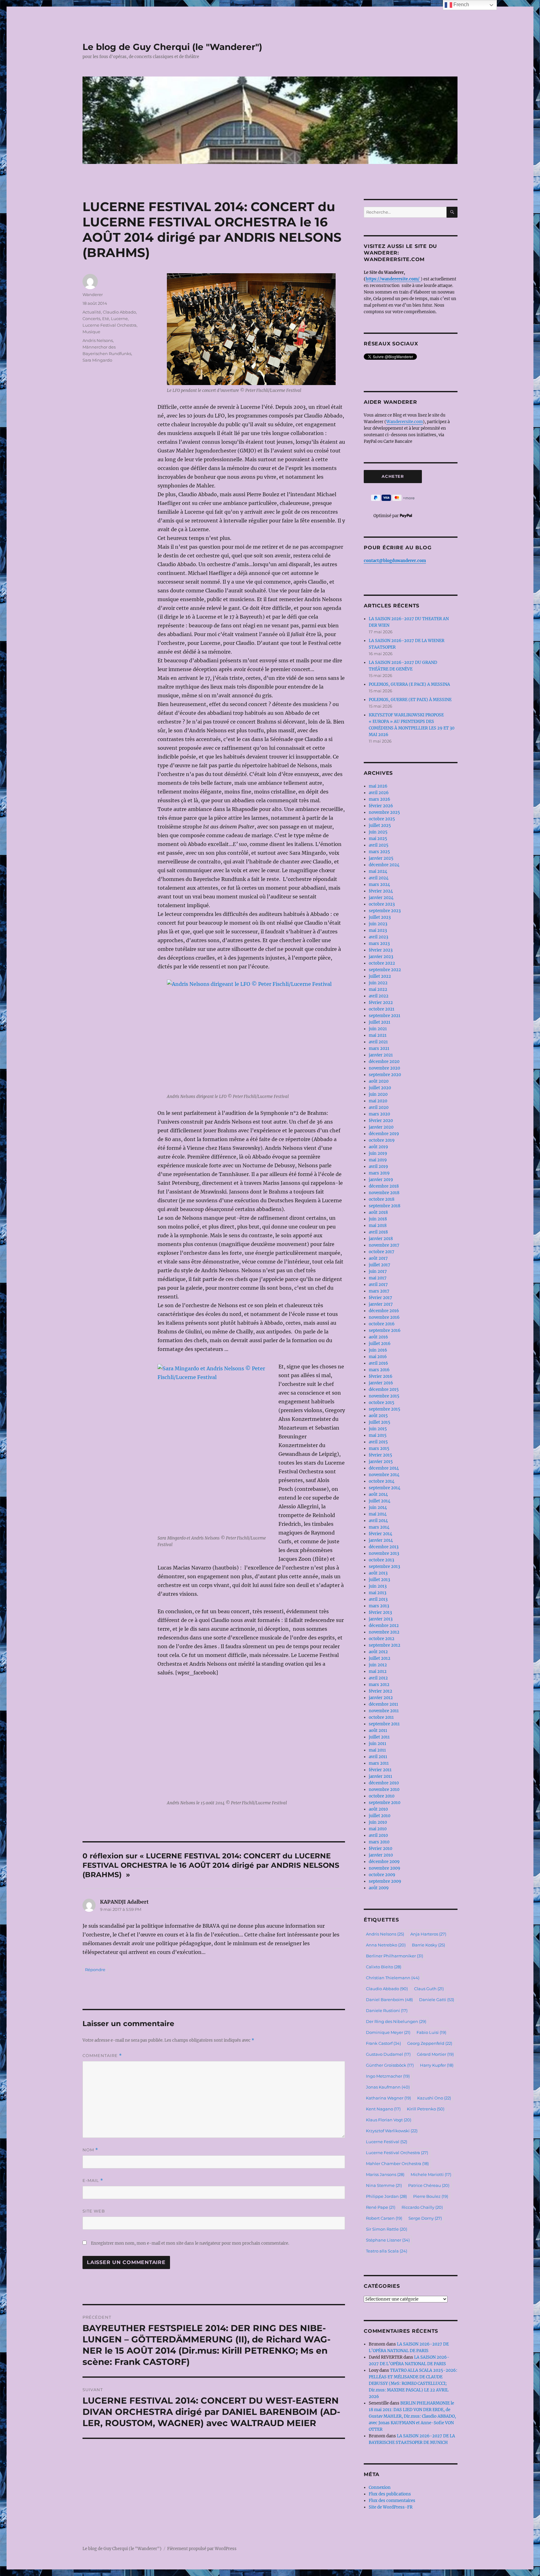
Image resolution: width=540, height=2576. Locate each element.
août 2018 (378, 1212)
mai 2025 (378, 839)
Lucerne (119, 319)
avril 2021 (378, 1042)
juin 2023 (378, 924)
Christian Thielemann (393, 1978)
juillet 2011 (379, 1737)
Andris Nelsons (98, 340)
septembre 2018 (385, 1206)
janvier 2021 (381, 1055)
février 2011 (380, 1770)
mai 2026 (378, 786)
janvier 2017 (381, 1304)
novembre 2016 (384, 1317)
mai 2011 (377, 1750)
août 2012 (378, 1652)
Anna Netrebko (386, 1945)
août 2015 (378, 1416)
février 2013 (380, 1612)
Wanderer (93, 294)
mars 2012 (379, 1685)
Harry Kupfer (437, 2065)
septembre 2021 (385, 1016)
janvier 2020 (381, 1127)
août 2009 (379, 1888)
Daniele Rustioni (387, 2010)
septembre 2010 (385, 1803)
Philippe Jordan (386, 2196)
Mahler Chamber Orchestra (397, 2163)
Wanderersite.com (405, 422)
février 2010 (380, 1849)
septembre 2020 (385, 1075)
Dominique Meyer (388, 2032)
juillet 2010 (380, 1816)
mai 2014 (378, 1514)
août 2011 (378, 1731)
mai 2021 (378, 1035)
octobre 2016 (382, 1324)
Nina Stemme (384, 2185)
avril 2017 (378, 1285)
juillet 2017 (380, 1265)
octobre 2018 (382, 1199)
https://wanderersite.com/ (393, 279)
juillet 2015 (380, 1422)
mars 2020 (379, 1114)
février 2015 (380, 1455)
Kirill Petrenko (426, 2109)
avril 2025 (379, 845)
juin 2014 (378, 1508)
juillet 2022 (380, 976)
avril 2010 (378, 1835)
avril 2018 (378, 1232)
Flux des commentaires (392, 2501)
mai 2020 (378, 1101)
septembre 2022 (385, 970)
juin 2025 (378, 832)
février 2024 (381, 891)
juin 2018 (378, 1219)
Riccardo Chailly (422, 2207)
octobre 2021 (382, 1009)
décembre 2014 (384, 1468)
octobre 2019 (382, 1140)
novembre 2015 (384, 1396)
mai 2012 (378, 1671)
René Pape (381, 2207)
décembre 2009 (384, 1862)
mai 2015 (378, 1435)
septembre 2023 (385, 911)
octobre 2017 (382, 1252)
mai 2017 (378, 1278)
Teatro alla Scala (387, 2251)
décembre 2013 (384, 1547)
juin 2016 (378, 1350)
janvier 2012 (381, 1698)
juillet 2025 (380, 826)
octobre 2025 (382, 819)
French (461, 5)
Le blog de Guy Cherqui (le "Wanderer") (172, 47)
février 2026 (381, 806)
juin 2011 (377, 1744)
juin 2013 (378, 1586)
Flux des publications (390, 2494)
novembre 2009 (385, 1868)
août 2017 (378, 1258)
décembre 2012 (384, 1626)
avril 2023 (378, 937)
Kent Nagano (383, 2109)
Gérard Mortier (435, 2054)
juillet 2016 (380, 1344)
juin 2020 (378, 1094)
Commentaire (102, 2056)
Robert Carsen (384, 2218)
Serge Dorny (425, 2218)
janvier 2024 (381, 898)
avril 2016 (378, 1363)
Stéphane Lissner (388, 2240)
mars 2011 (379, 1763)
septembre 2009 (385, 1881)
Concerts (91, 319)
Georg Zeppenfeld (430, 2043)
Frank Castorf (383, 2043)
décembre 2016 (384, 1311)
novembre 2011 (384, 1711)
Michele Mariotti (431, 2174)
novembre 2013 (384, 1553)
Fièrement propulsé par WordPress (202, 2549)
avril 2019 (378, 1167)
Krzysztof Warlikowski (392, 2131)
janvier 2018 (381, 1239)
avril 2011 (378, 1757)
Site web (94, 2211)
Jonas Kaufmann (388, 2087)
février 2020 (381, 1121)
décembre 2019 (384, 1134)
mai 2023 (378, 930)
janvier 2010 (381, 1855)
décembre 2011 (383, 1704)
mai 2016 (378, 1357)
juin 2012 (378, 1665)
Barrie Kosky (428, 1945)
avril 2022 (379, 996)
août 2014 (378, 1494)
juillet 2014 (380, 1501)
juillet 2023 (380, 917)
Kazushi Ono (434, 2098)
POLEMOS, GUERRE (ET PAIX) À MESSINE (410, 700)
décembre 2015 (384, 1389)
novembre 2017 (384, 1245)
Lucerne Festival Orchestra (110, 325)
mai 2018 (378, 1226)
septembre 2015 (385, 1409)
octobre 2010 (382, 1796)
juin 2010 (378, 1822)
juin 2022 (378, 983)
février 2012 (380, 1691)
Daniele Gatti (437, 2000)
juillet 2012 (380, 1658)
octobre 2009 (382, 1875)
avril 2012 (378, 1678)
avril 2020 (379, 1108)
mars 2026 (380, 799)
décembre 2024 (384, 865)
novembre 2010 (384, 1790)
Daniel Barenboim (389, 2000)
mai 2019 (378, 1160)
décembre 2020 (384, 1062)
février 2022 (381, 1003)
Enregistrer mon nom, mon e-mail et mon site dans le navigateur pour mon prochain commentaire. (190, 2243)
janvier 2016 (381, 1383)
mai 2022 (378, 989)
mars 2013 (379, 1606)
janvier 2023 (381, 957)
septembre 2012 (385, 1645)
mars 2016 (379, 1370)
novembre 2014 (384, 1475)
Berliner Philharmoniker (395, 1956)
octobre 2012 (382, 1639)
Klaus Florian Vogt (389, 2120)
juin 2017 (378, 1271)
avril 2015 (378, 1442)
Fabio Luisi (431, 2032)
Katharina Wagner (388, 2098)
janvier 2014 (381, 1540)
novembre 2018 (384, 1193)
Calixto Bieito (384, 1967)
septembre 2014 (385, 1488)
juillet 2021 (380, 1022)
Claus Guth (429, 1989)
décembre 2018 (384, 1186)
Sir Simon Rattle (387, 2229)
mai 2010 (378, 1829)
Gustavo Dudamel (388, 2054)
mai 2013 (377, 1593)
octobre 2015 (382, 1403)
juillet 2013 (379, 1580)
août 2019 (378, 1147)
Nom (90, 2150)
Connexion (380, 2487)
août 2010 (378, 1809)
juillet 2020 (380, 1088)
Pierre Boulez (431, 2196)
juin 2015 (378, 1429)
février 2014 (380, 1534)
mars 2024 (379, 885)
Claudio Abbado (119, 312)
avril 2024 (379, 878)
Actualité (92, 312)
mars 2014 (379, 1527)
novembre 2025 (384, 812)
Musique (91, 332)
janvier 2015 (381, 1462)
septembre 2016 (385, 1330)
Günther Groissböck (390, 2065)
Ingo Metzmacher (388, 2076)
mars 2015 (379, 1449)
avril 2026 (379, 793)
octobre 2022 (382, 963)
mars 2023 (379, 944)
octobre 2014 (382, 1481)
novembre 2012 (384, 1632)
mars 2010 (379, 1842)
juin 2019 (378, 1153)
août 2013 (378, 1573)
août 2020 (379, 1081)
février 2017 (380, 1298)
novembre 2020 (384, 1068)
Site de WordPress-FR (391, 2507)
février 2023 (381, 950)
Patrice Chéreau (429, 2185)
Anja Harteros (428, 1934)
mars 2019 (379, 1173)
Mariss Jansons (385, 2174)
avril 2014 (378, 1521)
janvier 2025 (381, 858)
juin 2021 (378, 1029)
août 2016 (378, 1337)
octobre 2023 (382, 904)
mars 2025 (379, 852)
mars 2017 (379, 1291)
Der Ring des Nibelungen (396, 2021)
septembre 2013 (384, 1567)
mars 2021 (379, 1048)
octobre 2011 (381, 1717)
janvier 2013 (381, 1619)
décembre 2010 (384, 1783)
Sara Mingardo (97, 360)
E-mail (93, 2180)
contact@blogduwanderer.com (395, 561)
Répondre (95, 1970)
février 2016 (381, 1376)
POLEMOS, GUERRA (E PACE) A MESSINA (409, 684)
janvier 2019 (381, 1180)
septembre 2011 (384, 1724)
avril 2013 (378, 1599)
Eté (106, 319)
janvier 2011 (380, 1776)
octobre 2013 (381, 1560)
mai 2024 (378, 871)
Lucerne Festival (387, 2142)
